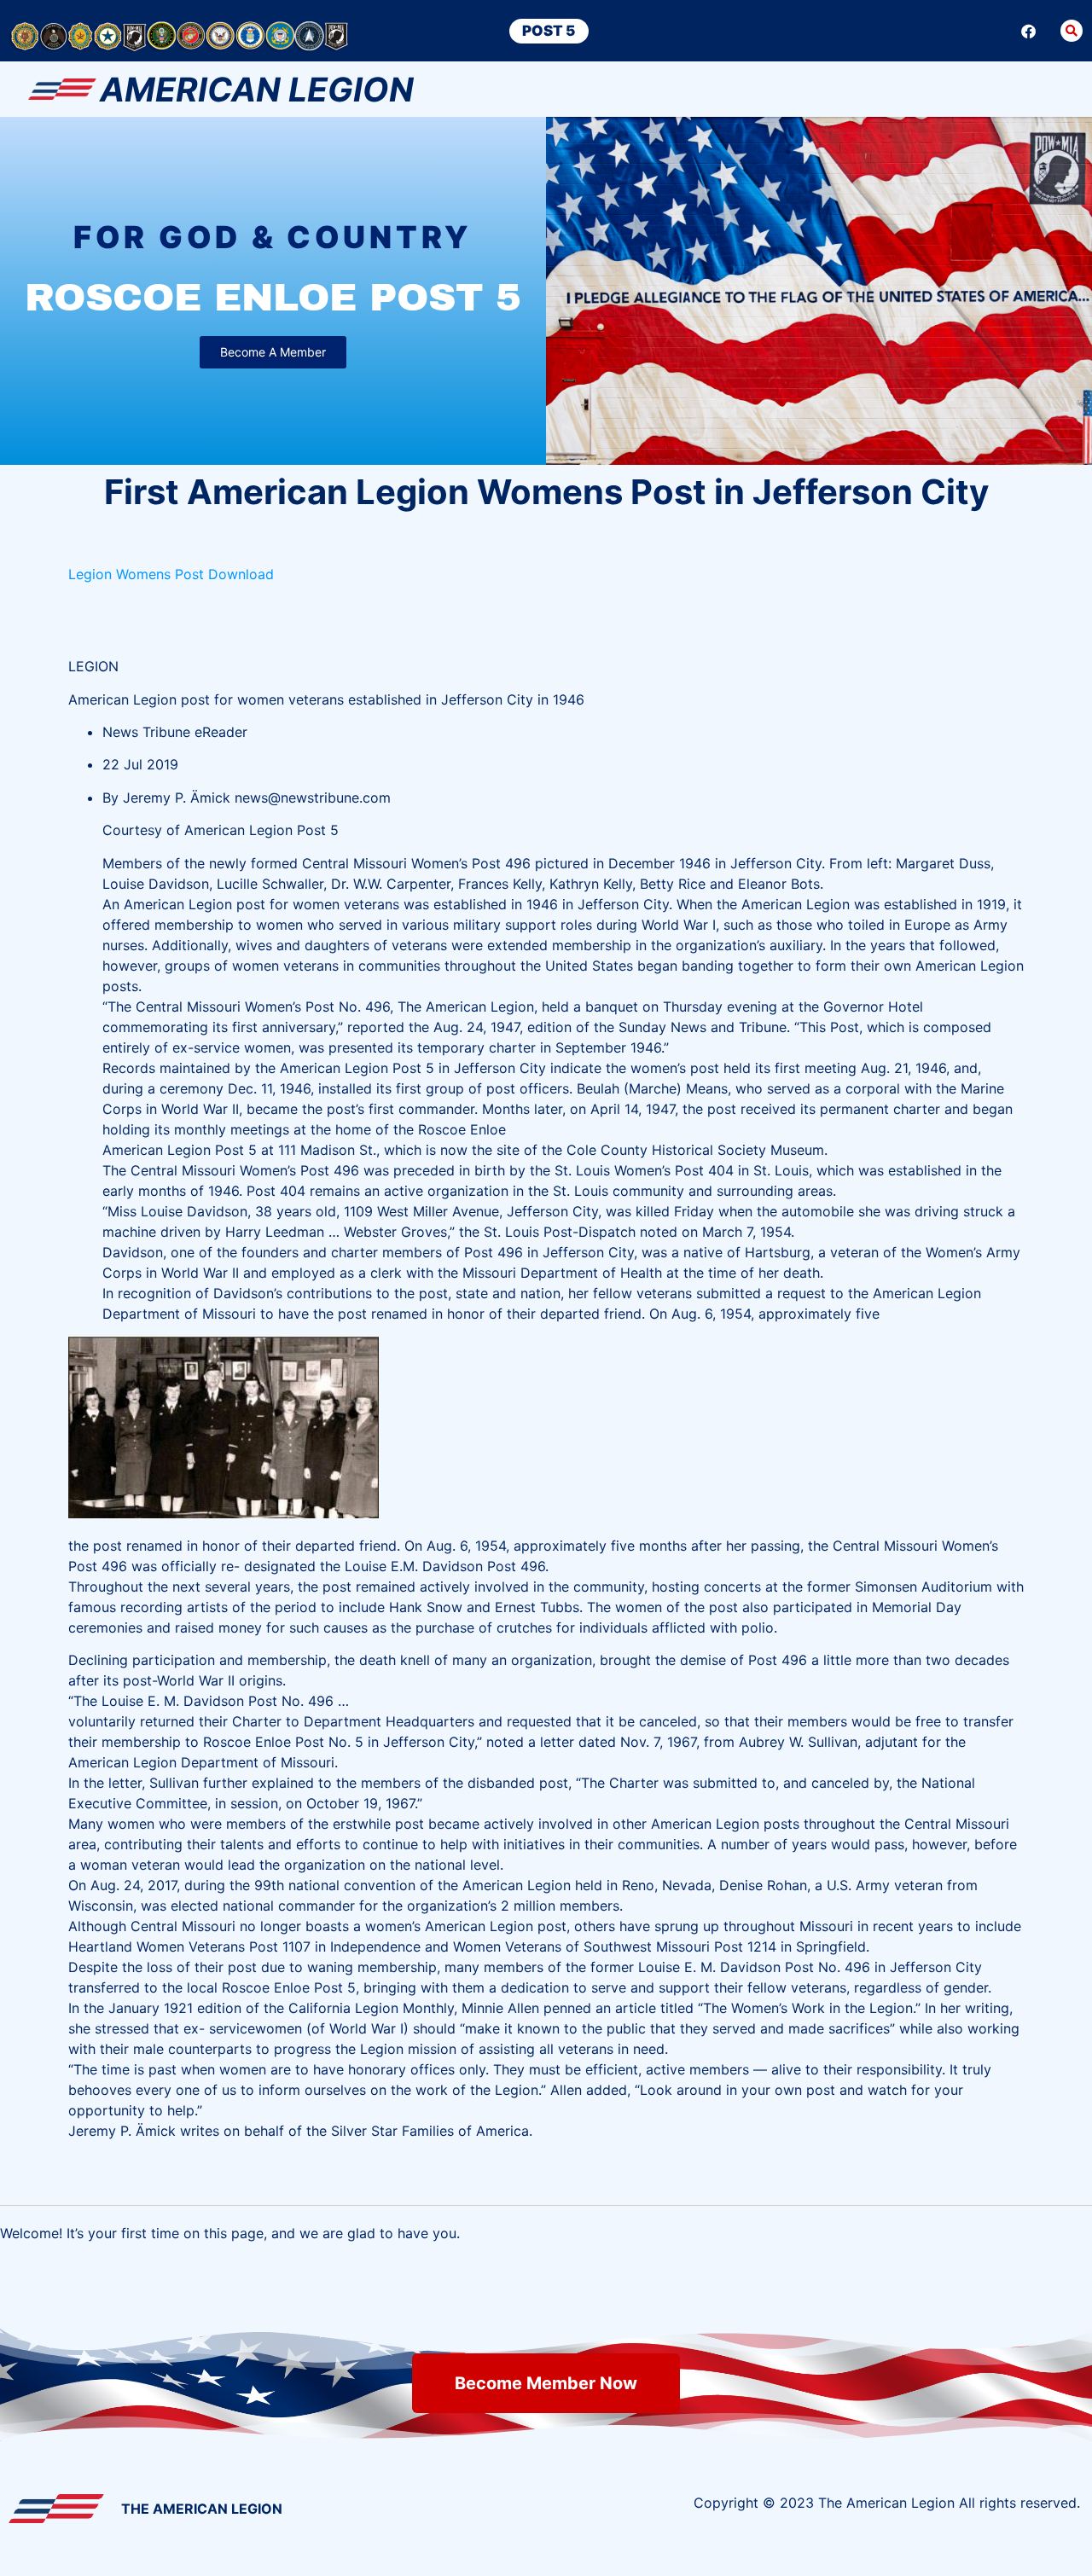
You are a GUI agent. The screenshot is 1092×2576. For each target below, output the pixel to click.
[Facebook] (1029, 31)
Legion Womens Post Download (173, 574)
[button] (1072, 31)
